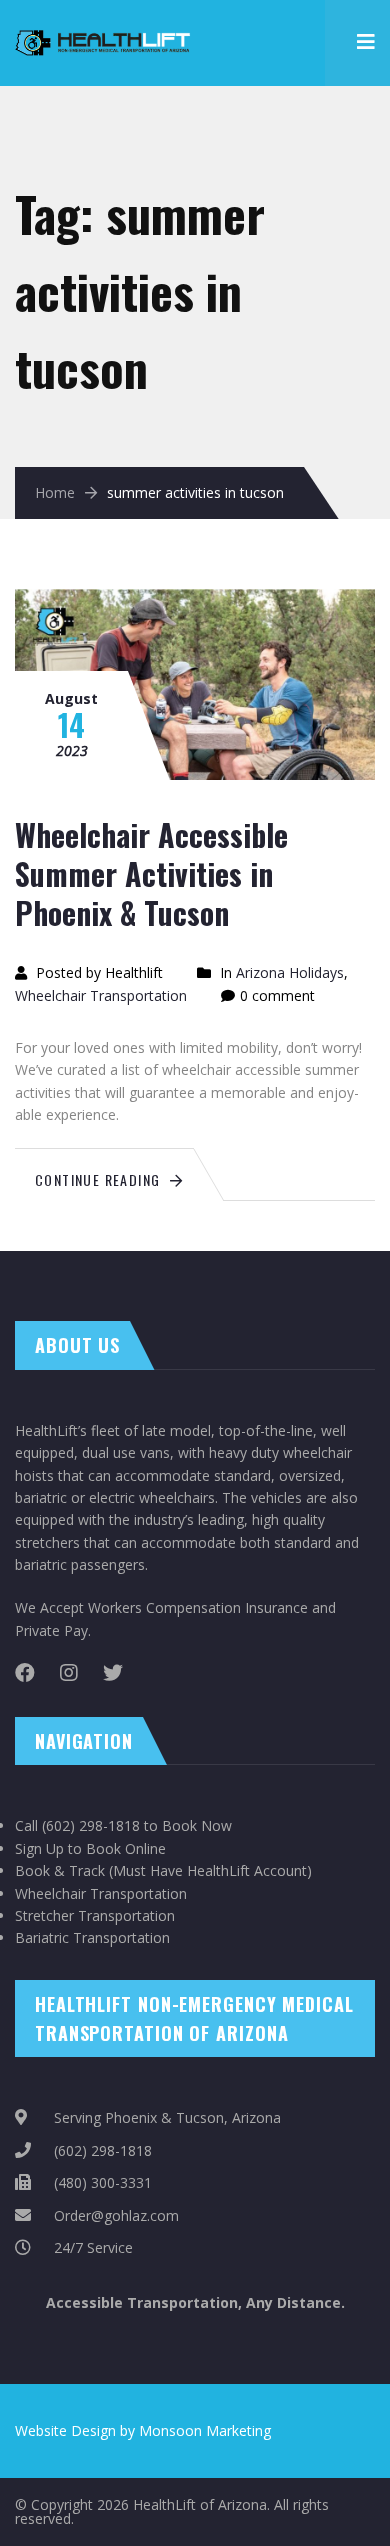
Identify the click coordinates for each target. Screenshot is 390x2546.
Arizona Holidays (290, 972)
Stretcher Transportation (95, 1915)
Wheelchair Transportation (101, 995)
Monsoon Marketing (205, 2430)
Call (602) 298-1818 (77, 1825)
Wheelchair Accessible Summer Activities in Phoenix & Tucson (151, 873)
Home (55, 492)
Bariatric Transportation (92, 1937)
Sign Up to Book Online (90, 1848)
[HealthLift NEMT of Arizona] (105, 30)
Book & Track (60, 1870)
